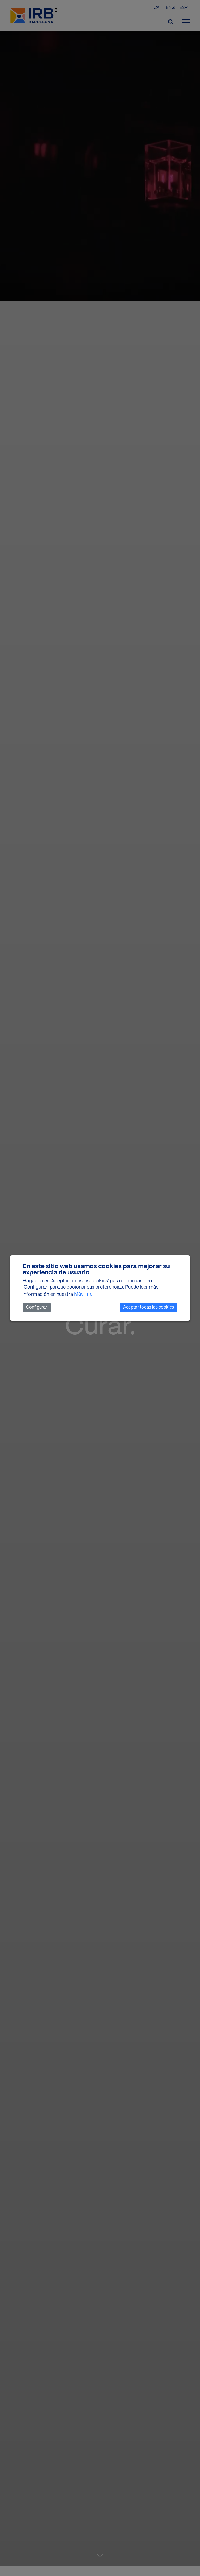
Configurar (37, 1307)
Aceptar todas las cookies (149, 1307)
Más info (83, 1294)
